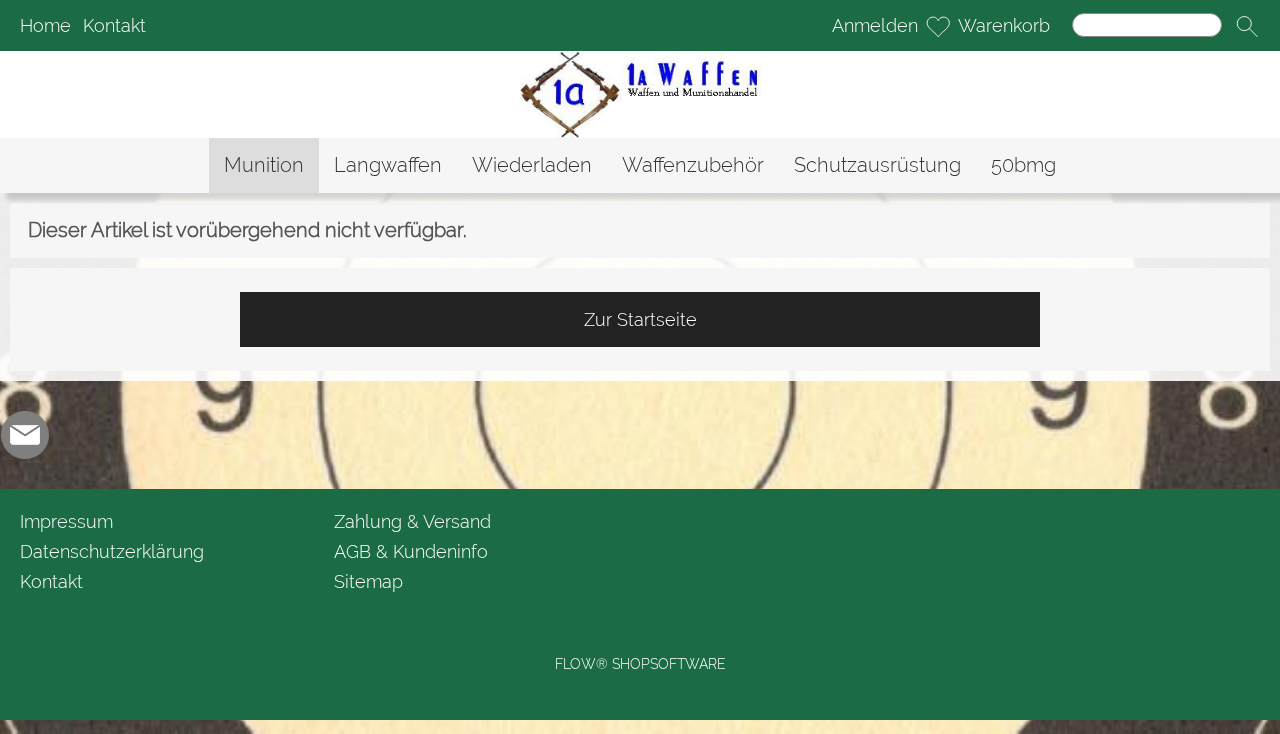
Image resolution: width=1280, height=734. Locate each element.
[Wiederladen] (532, 165)
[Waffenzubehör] (693, 165)
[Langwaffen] (388, 165)
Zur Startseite (640, 319)
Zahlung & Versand (412, 521)
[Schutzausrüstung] (877, 165)
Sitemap (368, 581)
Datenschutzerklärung (112, 551)
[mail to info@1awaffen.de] (25, 435)
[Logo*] (640, 59)
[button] (1247, 26)
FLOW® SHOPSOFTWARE (640, 664)
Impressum (66, 521)
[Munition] (264, 165)
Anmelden (875, 25)
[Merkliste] (938, 26)
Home (45, 25)
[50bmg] (1023, 165)
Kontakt (114, 25)
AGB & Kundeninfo (411, 551)
